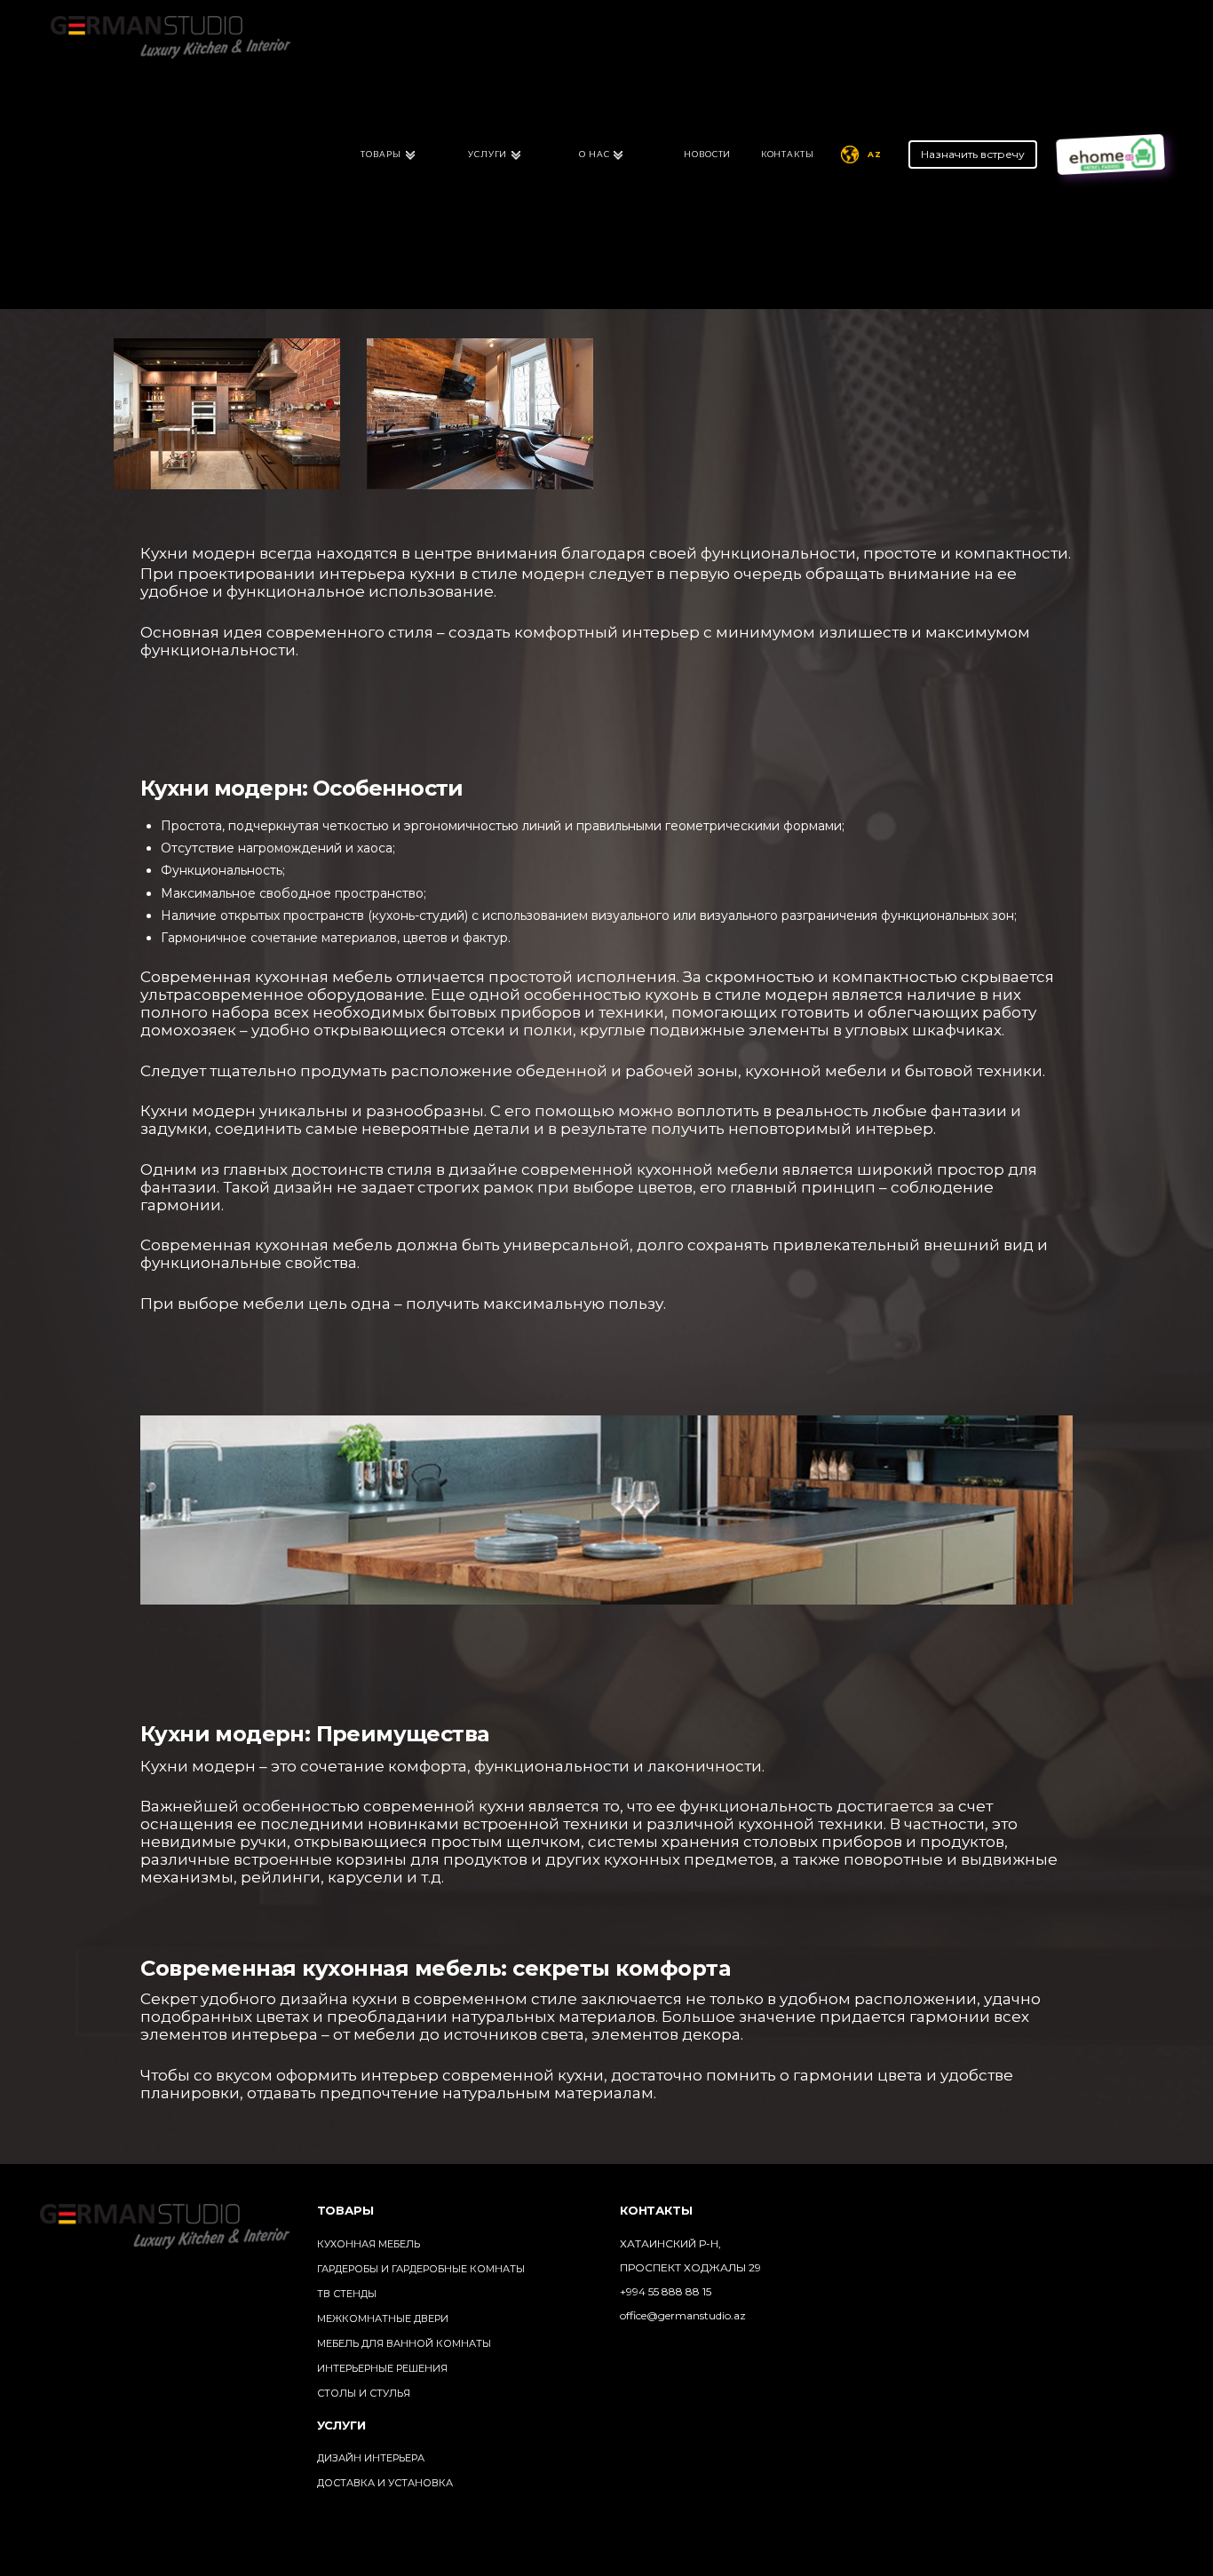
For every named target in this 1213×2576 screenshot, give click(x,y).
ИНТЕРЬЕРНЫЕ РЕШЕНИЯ (382, 2368)
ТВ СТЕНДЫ (347, 2294)
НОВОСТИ (707, 154)
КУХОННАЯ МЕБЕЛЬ (369, 2244)
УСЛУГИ (488, 154)
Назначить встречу (973, 154)
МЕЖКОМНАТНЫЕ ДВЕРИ (383, 2318)
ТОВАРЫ (381, 154)
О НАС (595, 154)
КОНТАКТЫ (788, 154)
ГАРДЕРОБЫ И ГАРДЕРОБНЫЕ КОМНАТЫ (421, 2269)
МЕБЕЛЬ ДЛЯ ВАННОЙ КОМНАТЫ (404, 2343)
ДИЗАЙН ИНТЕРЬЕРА (371, 2458)
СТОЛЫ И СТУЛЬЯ (364, 2393)
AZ (875, 154)
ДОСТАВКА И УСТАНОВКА (385, 2483)
